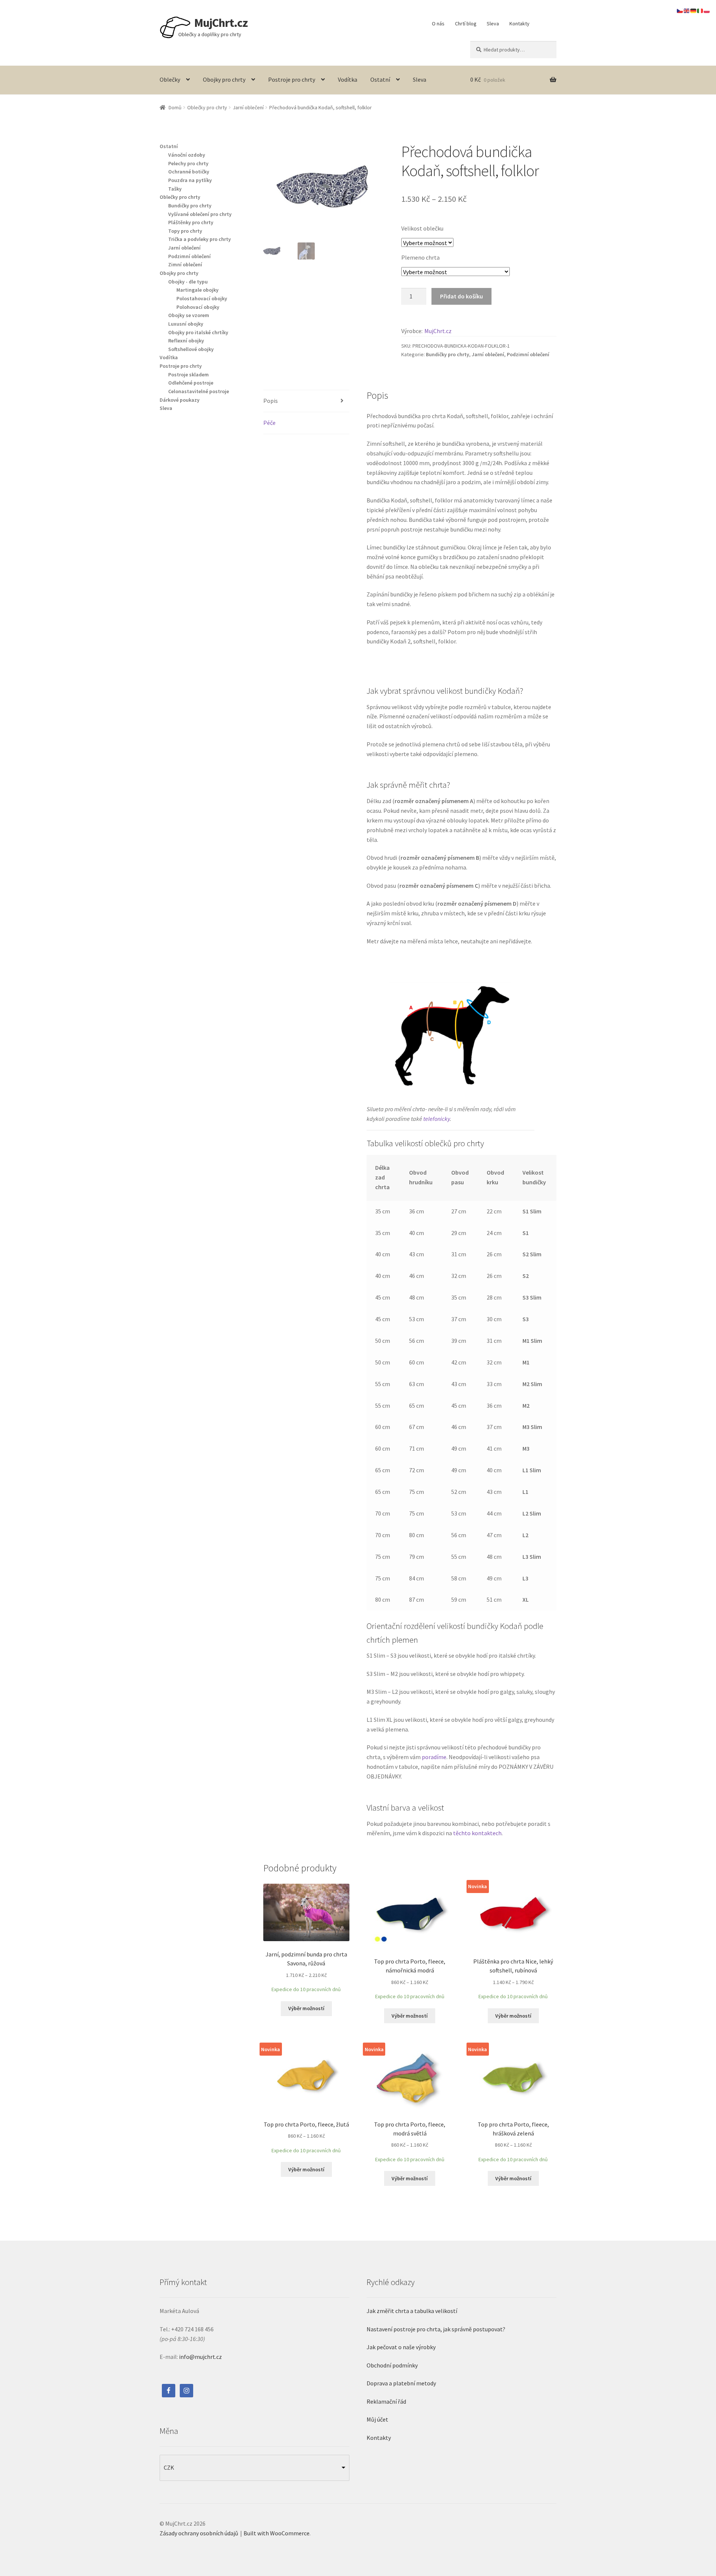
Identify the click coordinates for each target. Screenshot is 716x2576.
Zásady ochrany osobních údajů (199, 2533)
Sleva (493, 23)
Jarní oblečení (248, 107)
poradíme (434, 1757)
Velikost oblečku (422, 228)
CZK (169, 2467)
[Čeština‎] (680, 10)
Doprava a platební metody (401, 2383)
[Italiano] (700, 10)
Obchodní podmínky (392, 2365)
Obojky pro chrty (224, 79)
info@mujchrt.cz (200, 2357)
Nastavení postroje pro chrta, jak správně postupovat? (436, 2329)
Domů (175, 107)
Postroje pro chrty (292, 79)
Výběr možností (306, 2008)
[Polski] (707, 10)
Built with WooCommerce (277, 2533)
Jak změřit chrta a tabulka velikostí (412, 2311)
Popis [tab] (271, 401)
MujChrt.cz (221, 23)
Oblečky (170, 79)
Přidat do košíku (461, 296)
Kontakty (519, 23)
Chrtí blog (466, 23)
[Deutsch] (694, 10)
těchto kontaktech (477, 1833)
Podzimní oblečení (528, 354)
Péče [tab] (269, 423)
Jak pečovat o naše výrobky (401, 2347)
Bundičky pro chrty (447, 354)
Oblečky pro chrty (207, 107)
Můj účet (377, 2419)
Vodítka (348, 79)
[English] (687, 10)
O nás (438, 23)
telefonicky (436, 1119)
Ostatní (380, 79)
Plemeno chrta (420, 257)
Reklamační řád (386, 2401)
